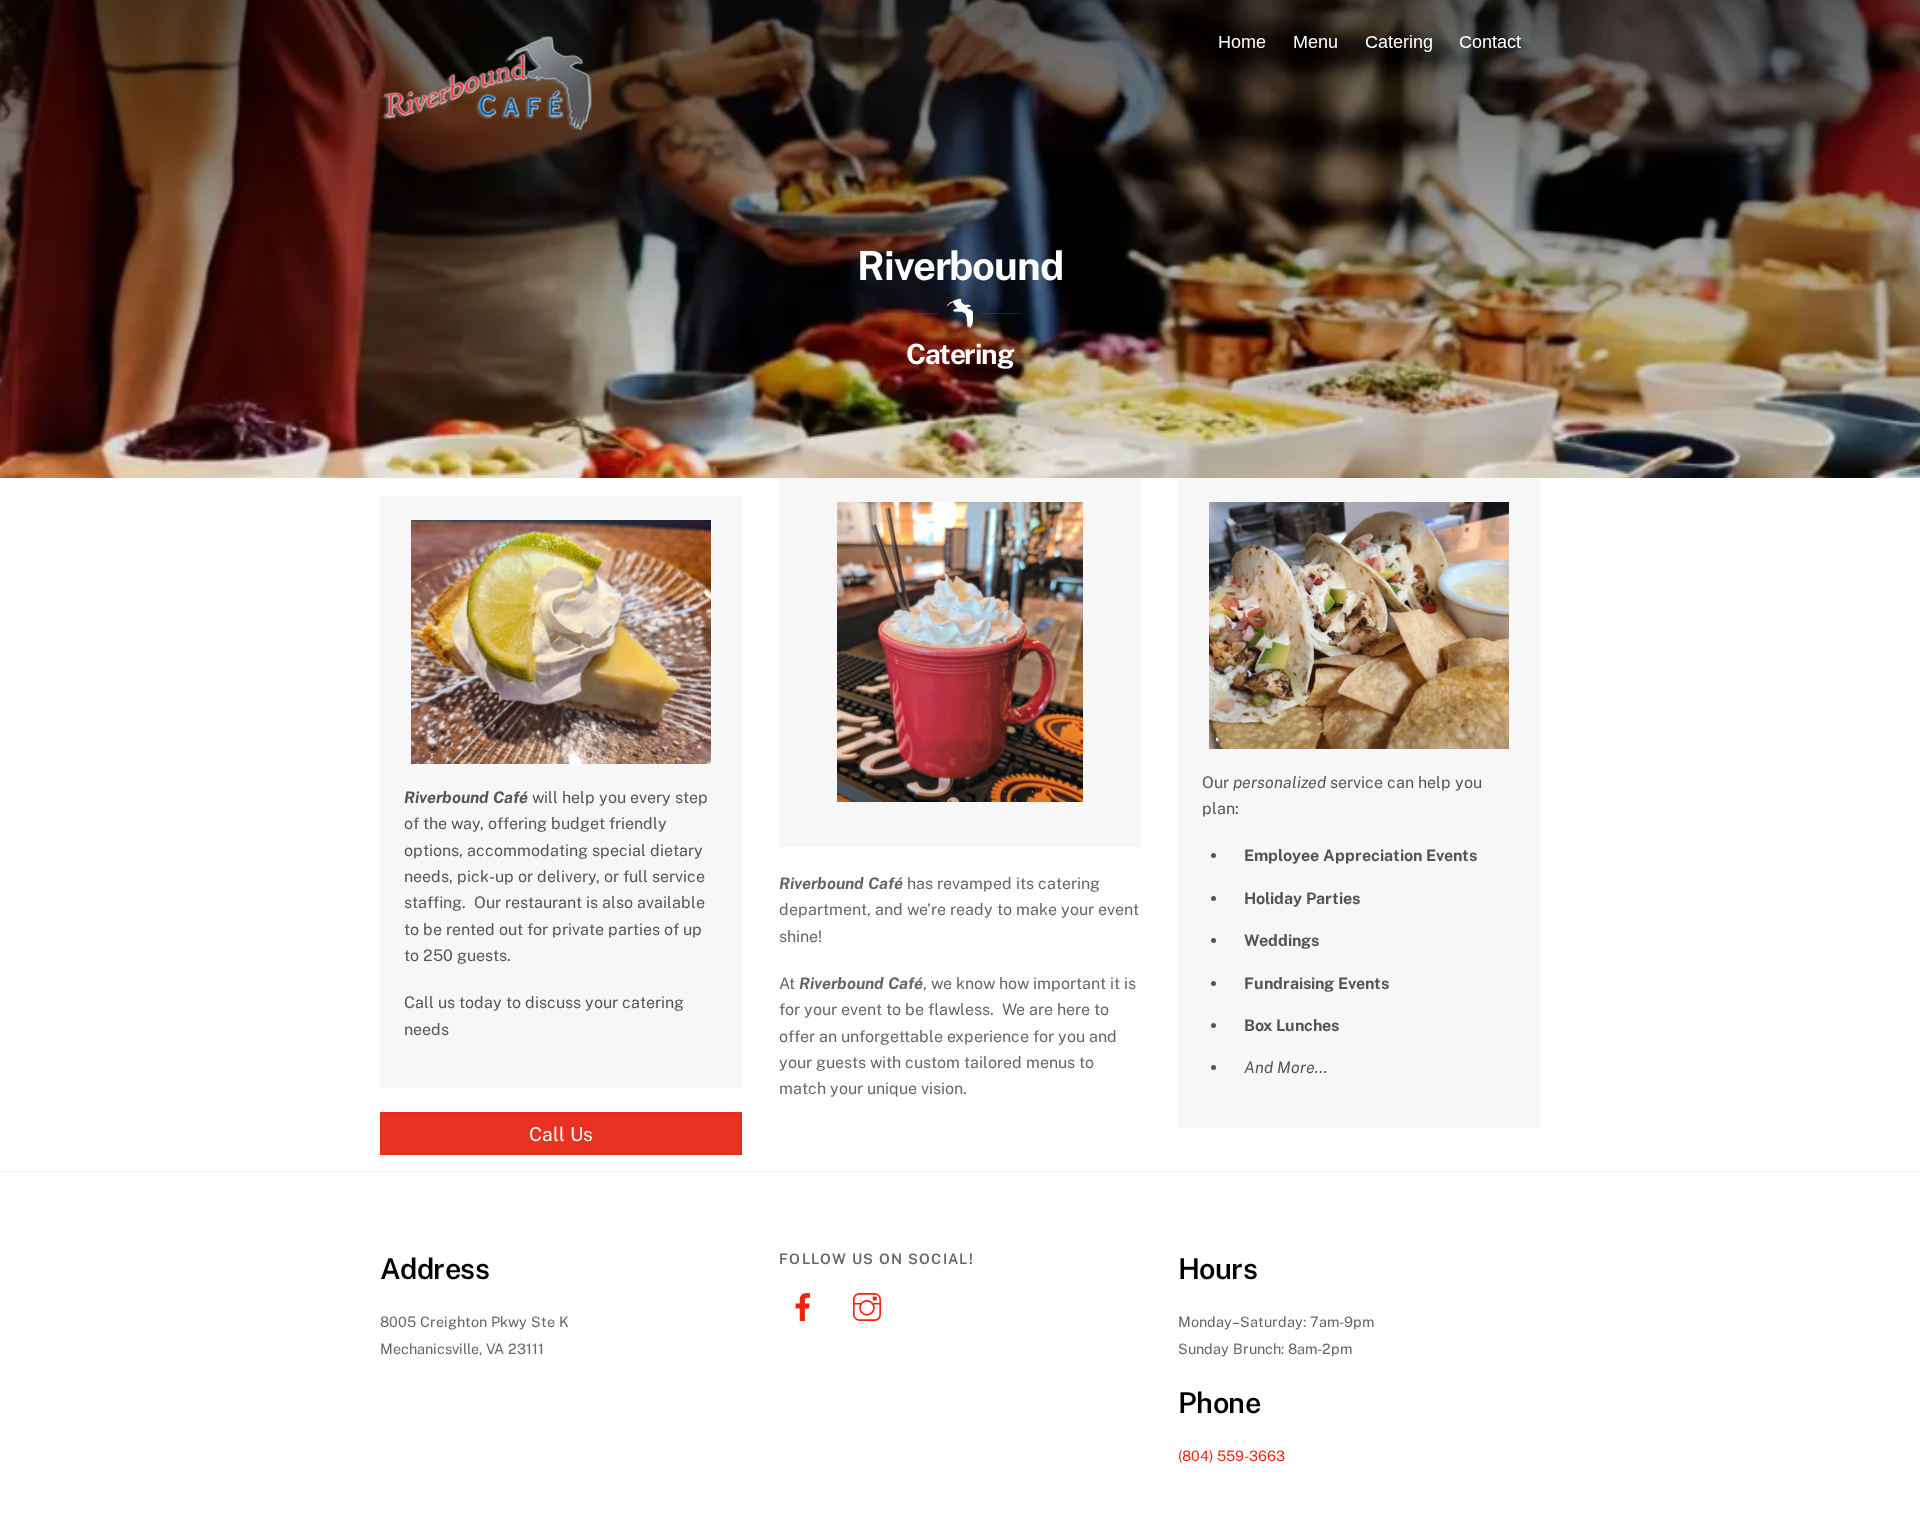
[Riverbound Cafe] (490, 119)
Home (1242, 42)
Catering (1399, 42)
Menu (1315, 42)
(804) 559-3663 (1231, 1455)
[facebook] (806, 1305)
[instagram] (870, 1305)
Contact (1490, 42)
